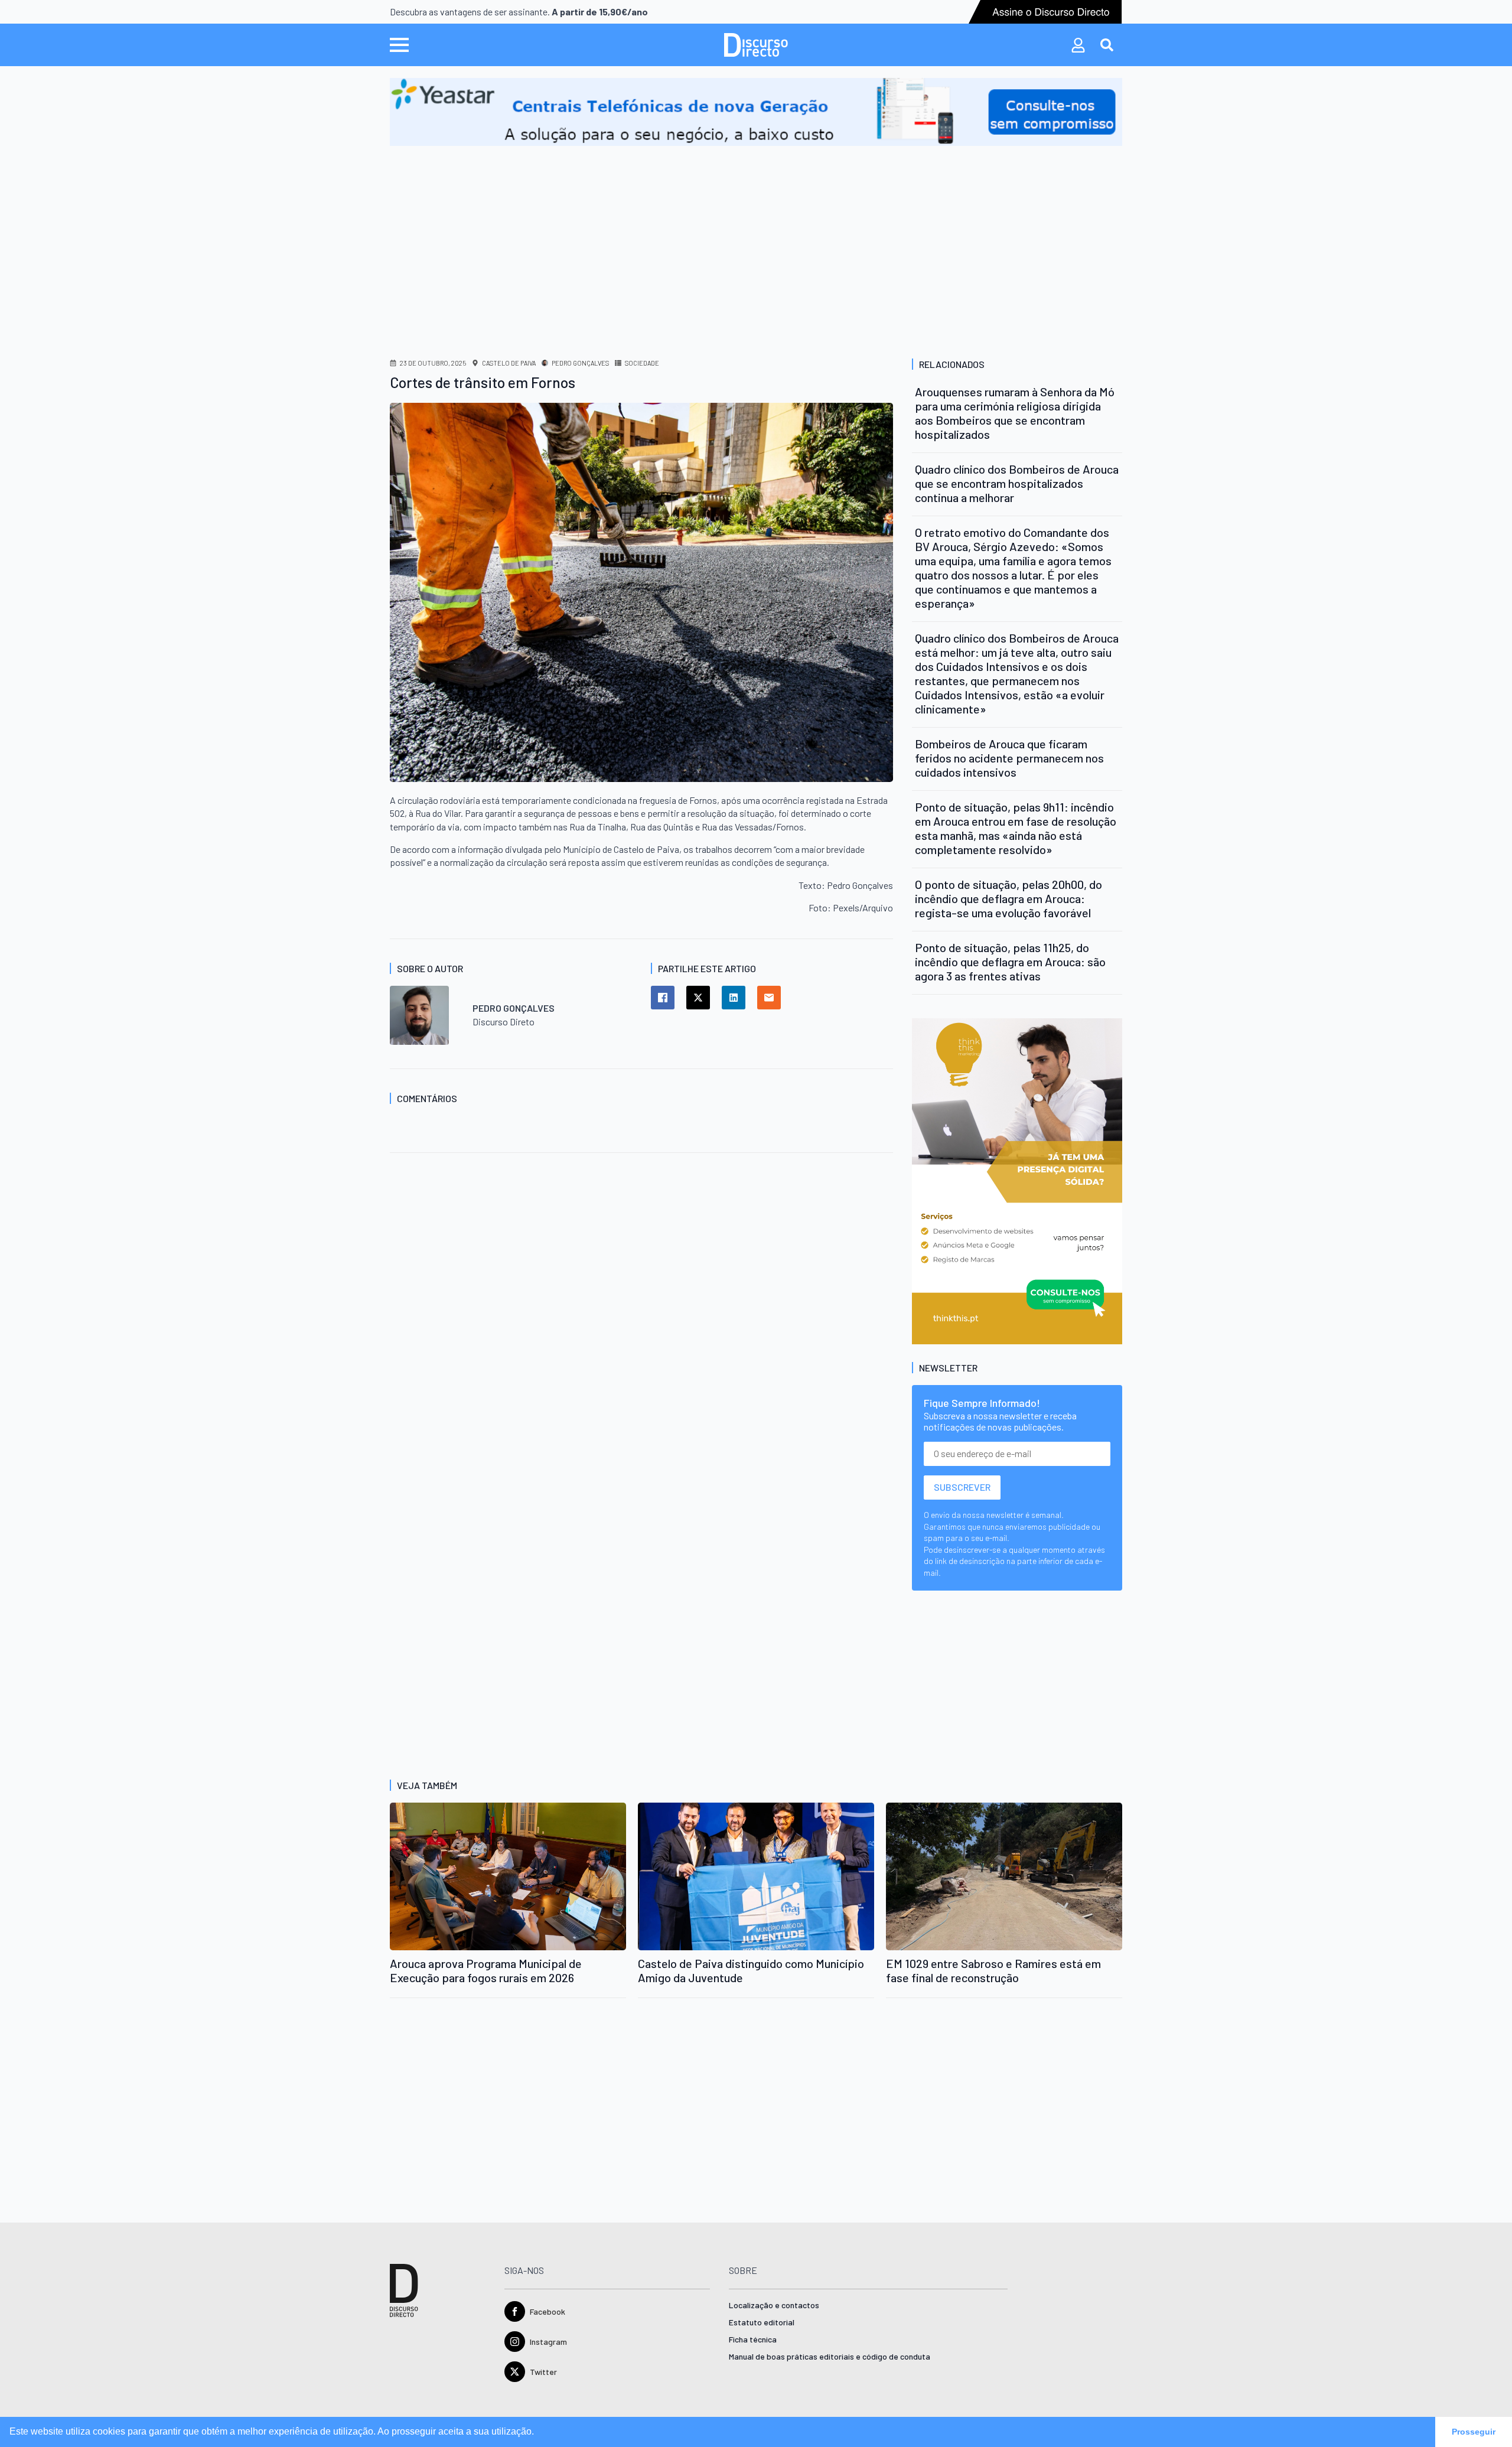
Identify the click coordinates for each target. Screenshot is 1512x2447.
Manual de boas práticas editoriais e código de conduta (830, 2357)
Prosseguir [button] (1474, 2432)
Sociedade (642, 363)
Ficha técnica (753, 2340)
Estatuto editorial (762, 2323)
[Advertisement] (756, 234)
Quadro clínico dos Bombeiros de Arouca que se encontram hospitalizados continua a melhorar (1017, 483)
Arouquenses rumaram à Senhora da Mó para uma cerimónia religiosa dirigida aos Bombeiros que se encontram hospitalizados (1015, 413)
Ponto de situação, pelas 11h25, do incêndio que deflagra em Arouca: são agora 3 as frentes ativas (1010, 962)
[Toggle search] (1107, 45)
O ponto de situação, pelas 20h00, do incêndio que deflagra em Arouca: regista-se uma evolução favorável (1008, 898)
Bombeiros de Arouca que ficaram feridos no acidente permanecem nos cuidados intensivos (1009, 758)
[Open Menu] (399, 45)
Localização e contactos (774, 2306)
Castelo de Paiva (509, 363)
